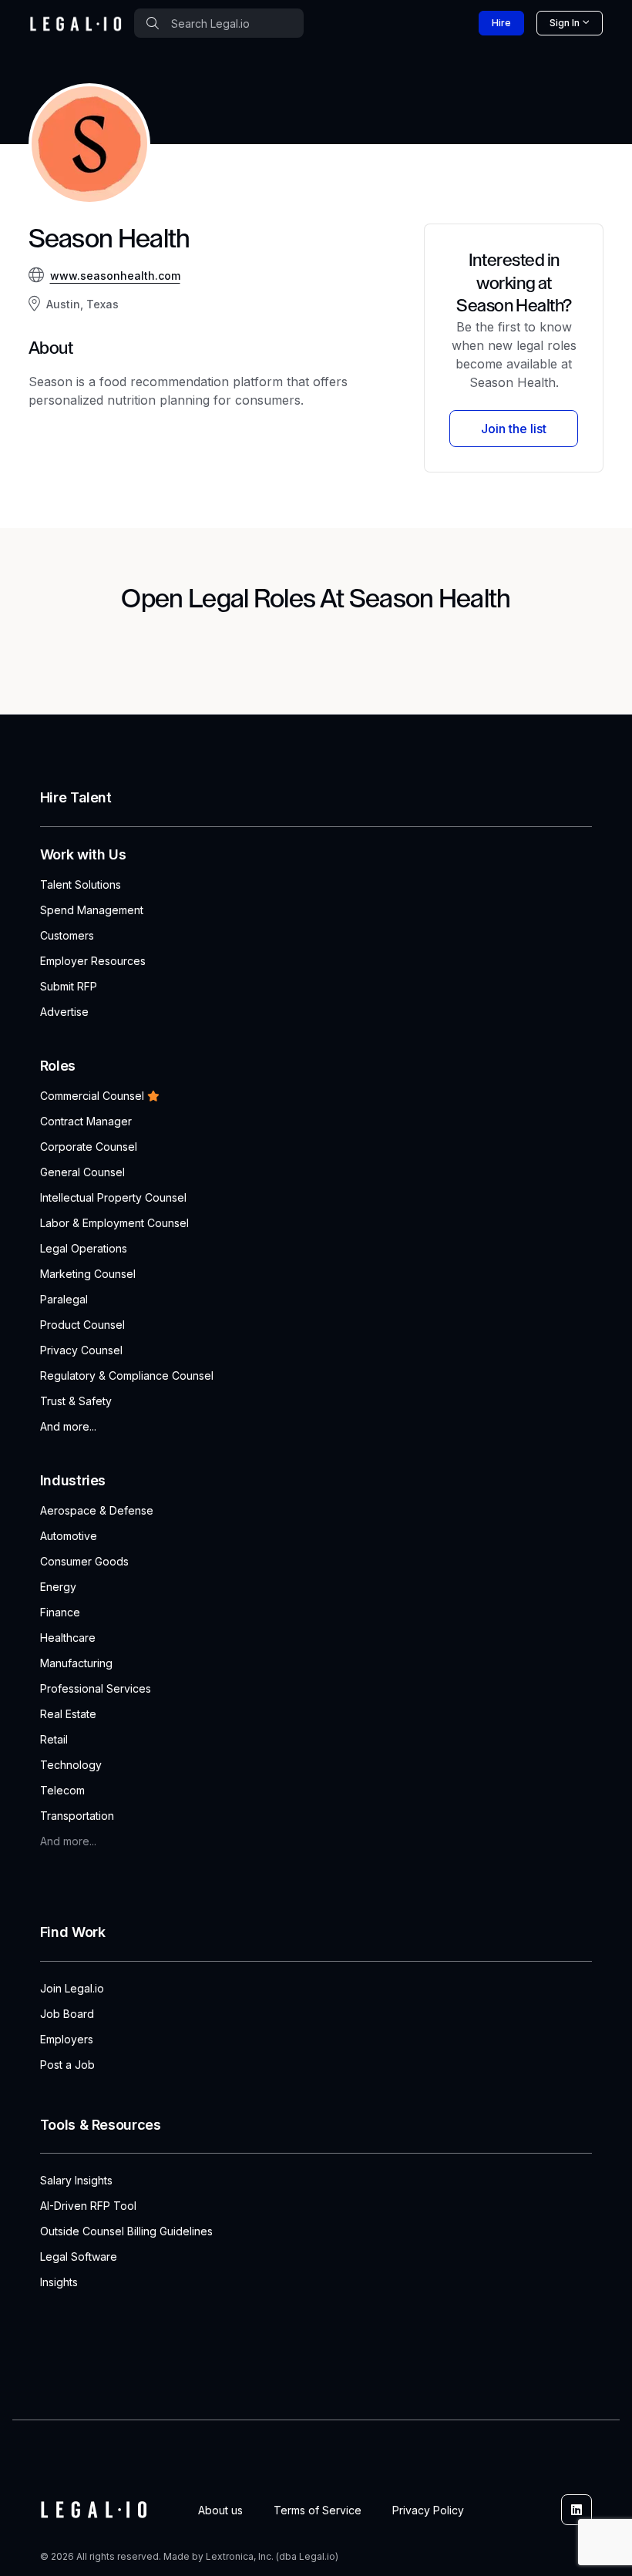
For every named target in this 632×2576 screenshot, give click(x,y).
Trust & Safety (76, 1401)
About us (220, 2510)
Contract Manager (86, 1121)
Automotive (69, 1536)
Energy (58, 1587)
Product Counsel (82, 1325)
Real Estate (68, 1714)
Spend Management (92, 910)
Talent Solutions (81, 884)
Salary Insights (76, 2180)
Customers (67, 935)
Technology (71, 1765)
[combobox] (219, 23)
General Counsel (82, 1172)
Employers (67, 2039)
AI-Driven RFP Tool (88, 2206)
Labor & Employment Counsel (114, 1223)
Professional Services (96, 1688)
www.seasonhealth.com (115, 276)
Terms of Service (318, 2510)
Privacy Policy (428, 2510)
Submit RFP (69, 986)
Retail (54, 1739)
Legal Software (79, 2257)
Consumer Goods (84, 1561)
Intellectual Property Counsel (113, 1197)
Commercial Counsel (92, 1096)
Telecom (62, 1790)
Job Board (67, 2014)
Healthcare (68, 1638)
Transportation (77, 1816)
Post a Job (67, 2065)
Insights (59, 2282)
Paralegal (64, 1299)
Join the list (514, 429)
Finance (60, 1612)
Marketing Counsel (88, 1274)
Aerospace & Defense (97, 1510)
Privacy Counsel (81, 1350)
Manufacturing (76, 1663)
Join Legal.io (72, 1988)
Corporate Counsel (89, 1147)
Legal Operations (84, 1248)
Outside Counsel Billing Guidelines (126, 2231)
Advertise (64, 1012)
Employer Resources (93, 961)
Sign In (565, 23)
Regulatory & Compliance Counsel (127, 1375)
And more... (68, 1426)
